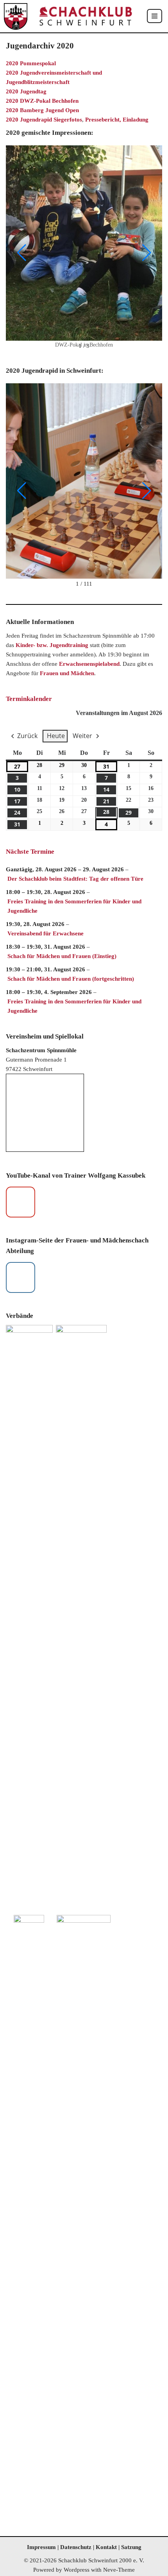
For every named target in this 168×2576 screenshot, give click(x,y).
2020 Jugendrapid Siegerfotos (44, 120)
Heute (56, 736)
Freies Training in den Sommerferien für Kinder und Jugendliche (74, 906)
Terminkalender (29, 699)
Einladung (136, 120)
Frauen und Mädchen (67, 673)
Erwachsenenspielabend (89, 664)
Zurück (27, 736)
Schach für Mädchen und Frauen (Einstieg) (62, 956)
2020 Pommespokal (31, 63)
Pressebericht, (104, 120)
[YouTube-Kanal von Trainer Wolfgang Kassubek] (21, 1202)
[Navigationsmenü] (155, 16)
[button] (21, 253)
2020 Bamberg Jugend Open (42, 110)
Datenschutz (76, 2547)
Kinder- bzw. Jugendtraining (52, 645)
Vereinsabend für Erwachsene (46, 933)
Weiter (82, 736)
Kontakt (107, 2547)
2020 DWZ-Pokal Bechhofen (42, 101)
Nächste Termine (30, 852)
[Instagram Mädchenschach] (21, 1277)
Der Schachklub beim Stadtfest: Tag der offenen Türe (75, 879)
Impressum (41, 2547)
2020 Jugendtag (26, 91)
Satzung (131, 2547)
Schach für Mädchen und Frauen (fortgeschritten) (71, 979)
